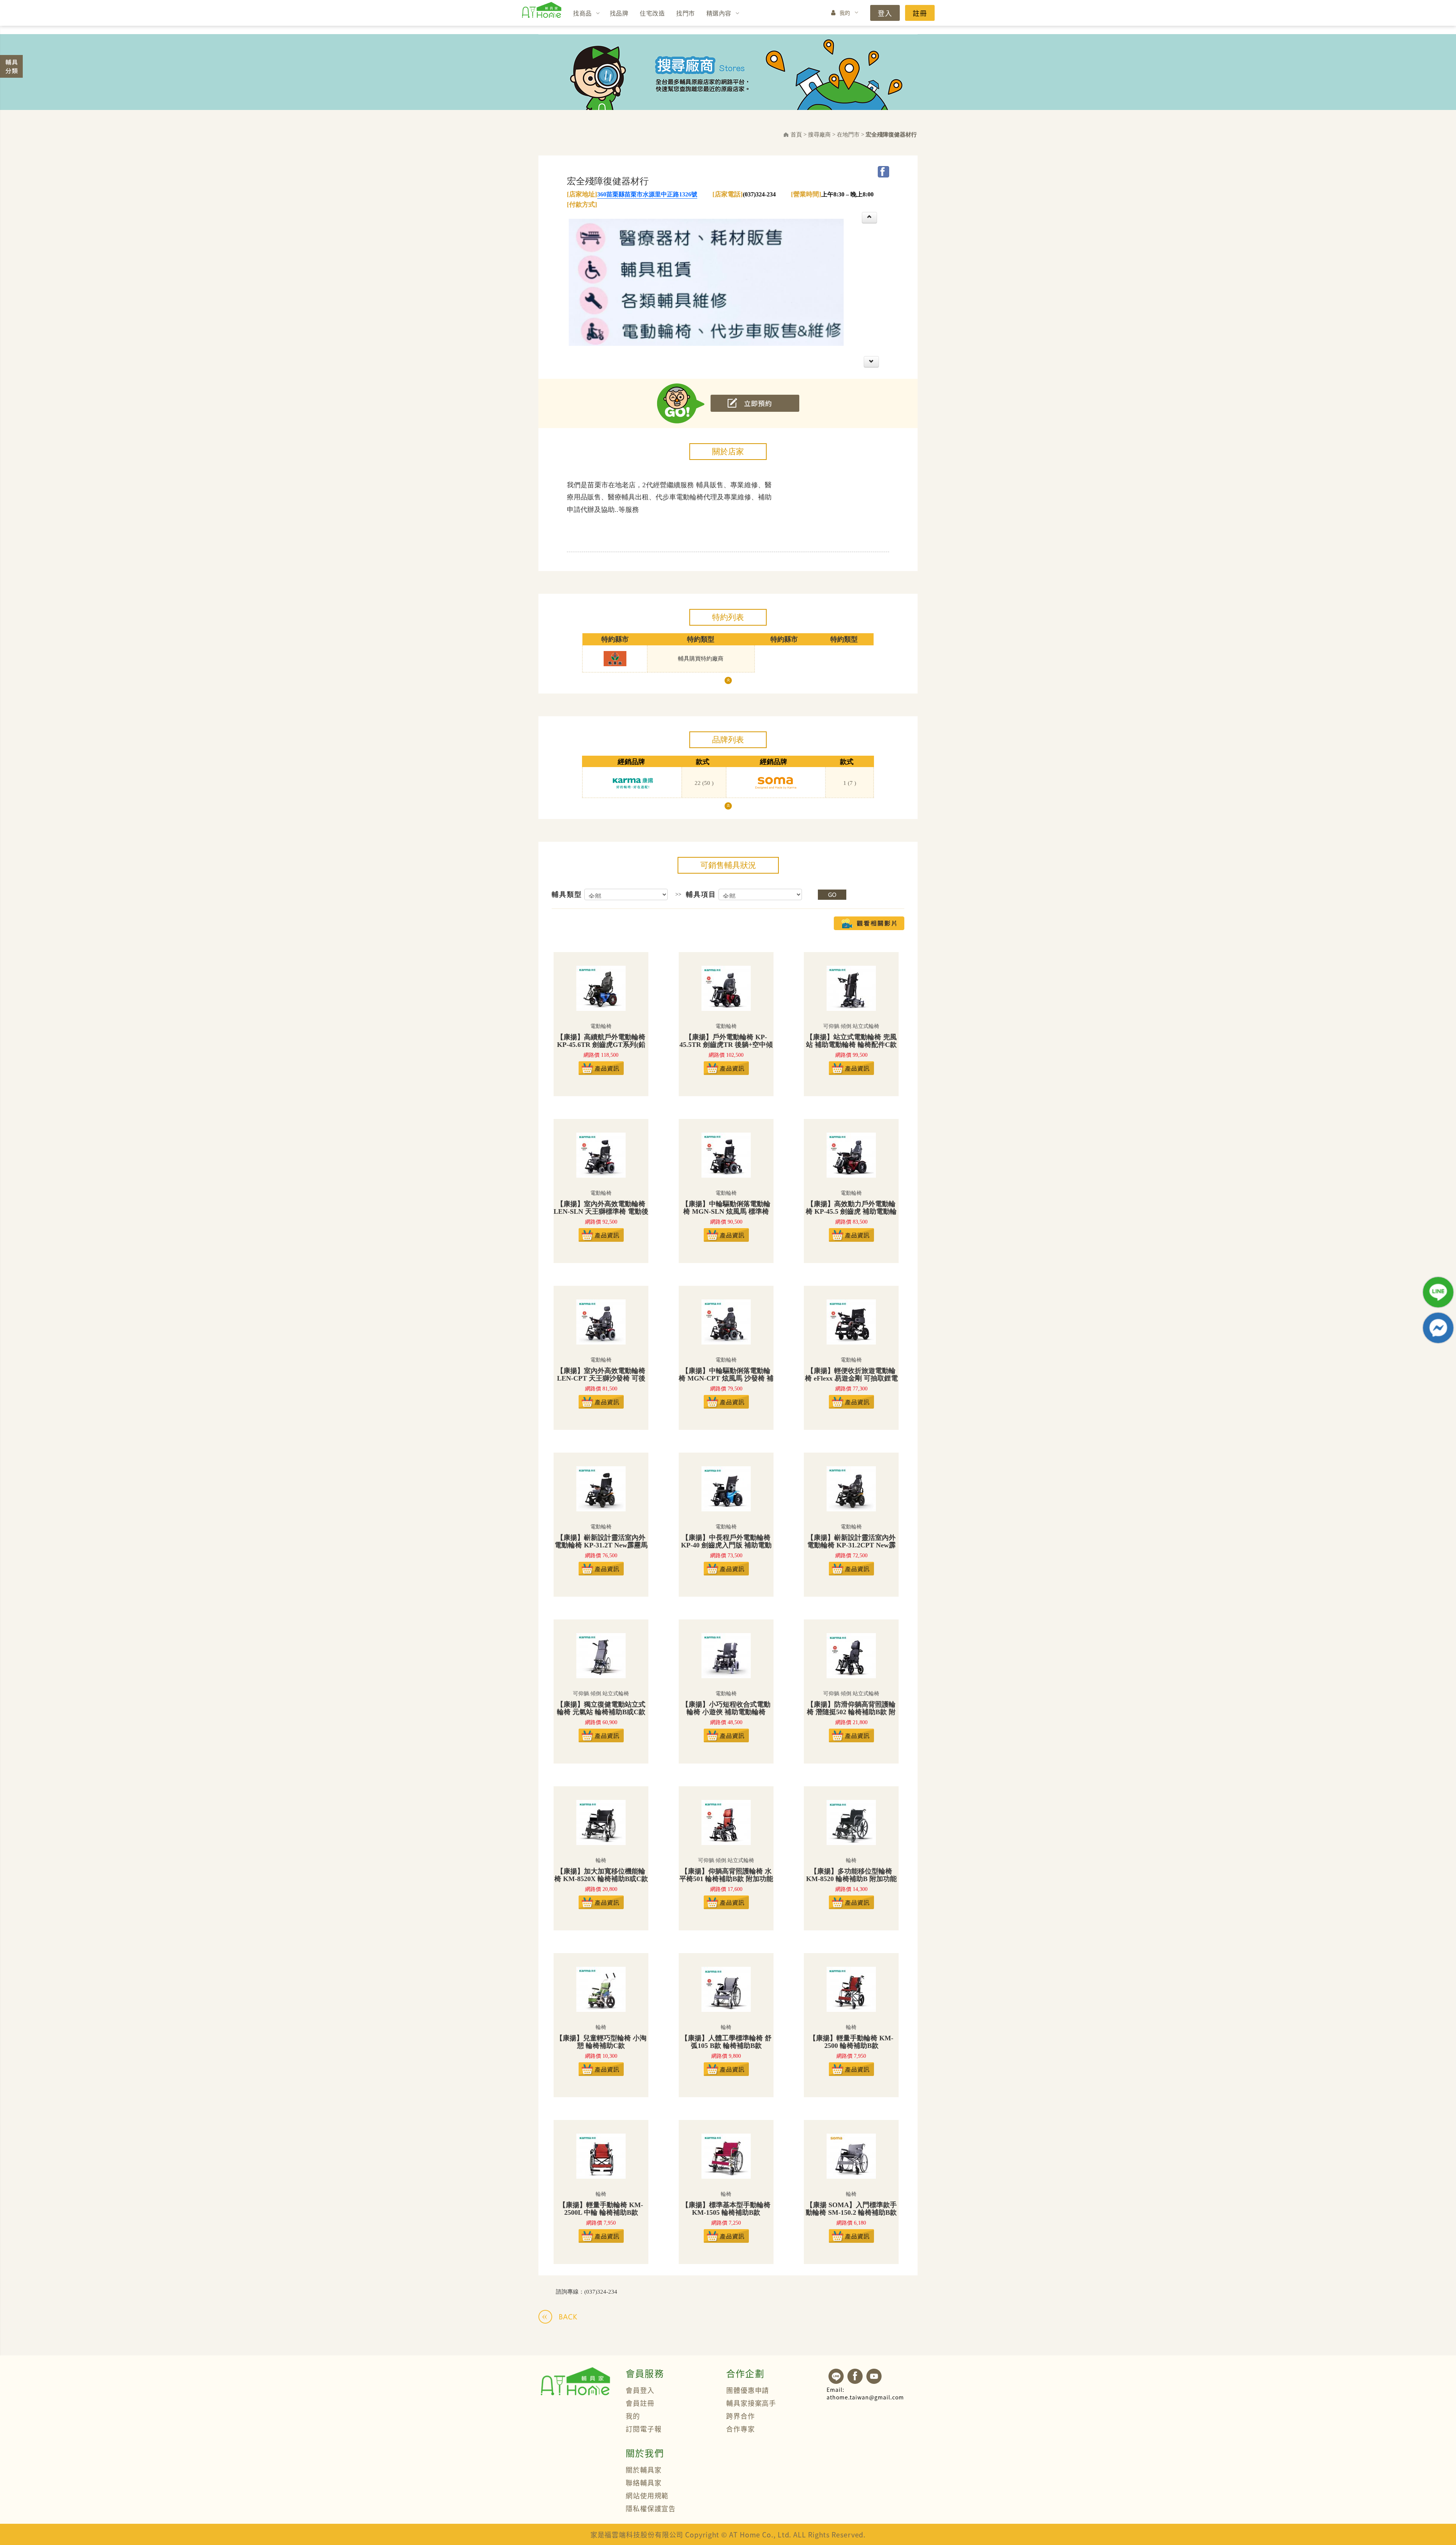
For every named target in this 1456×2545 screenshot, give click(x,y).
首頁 (796, 135)
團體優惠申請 (748, 2390)
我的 (845, 13)
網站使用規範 (647, 2495)
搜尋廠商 (819, 135)
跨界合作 (741, 2416)
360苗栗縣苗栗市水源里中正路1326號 (647, 194)
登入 (885, 13)
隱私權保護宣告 (651, 2508)
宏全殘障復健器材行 (891, 135)
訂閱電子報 (644, 2429)
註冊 (920, 13)
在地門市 (848, 135)
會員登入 (640, 2390)
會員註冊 (640, 2403)
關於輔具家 (644, 2470)
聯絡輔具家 (644, 2482)
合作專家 (741, 2429)
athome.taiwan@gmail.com (865, 2393)
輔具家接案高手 (751, 2403)
